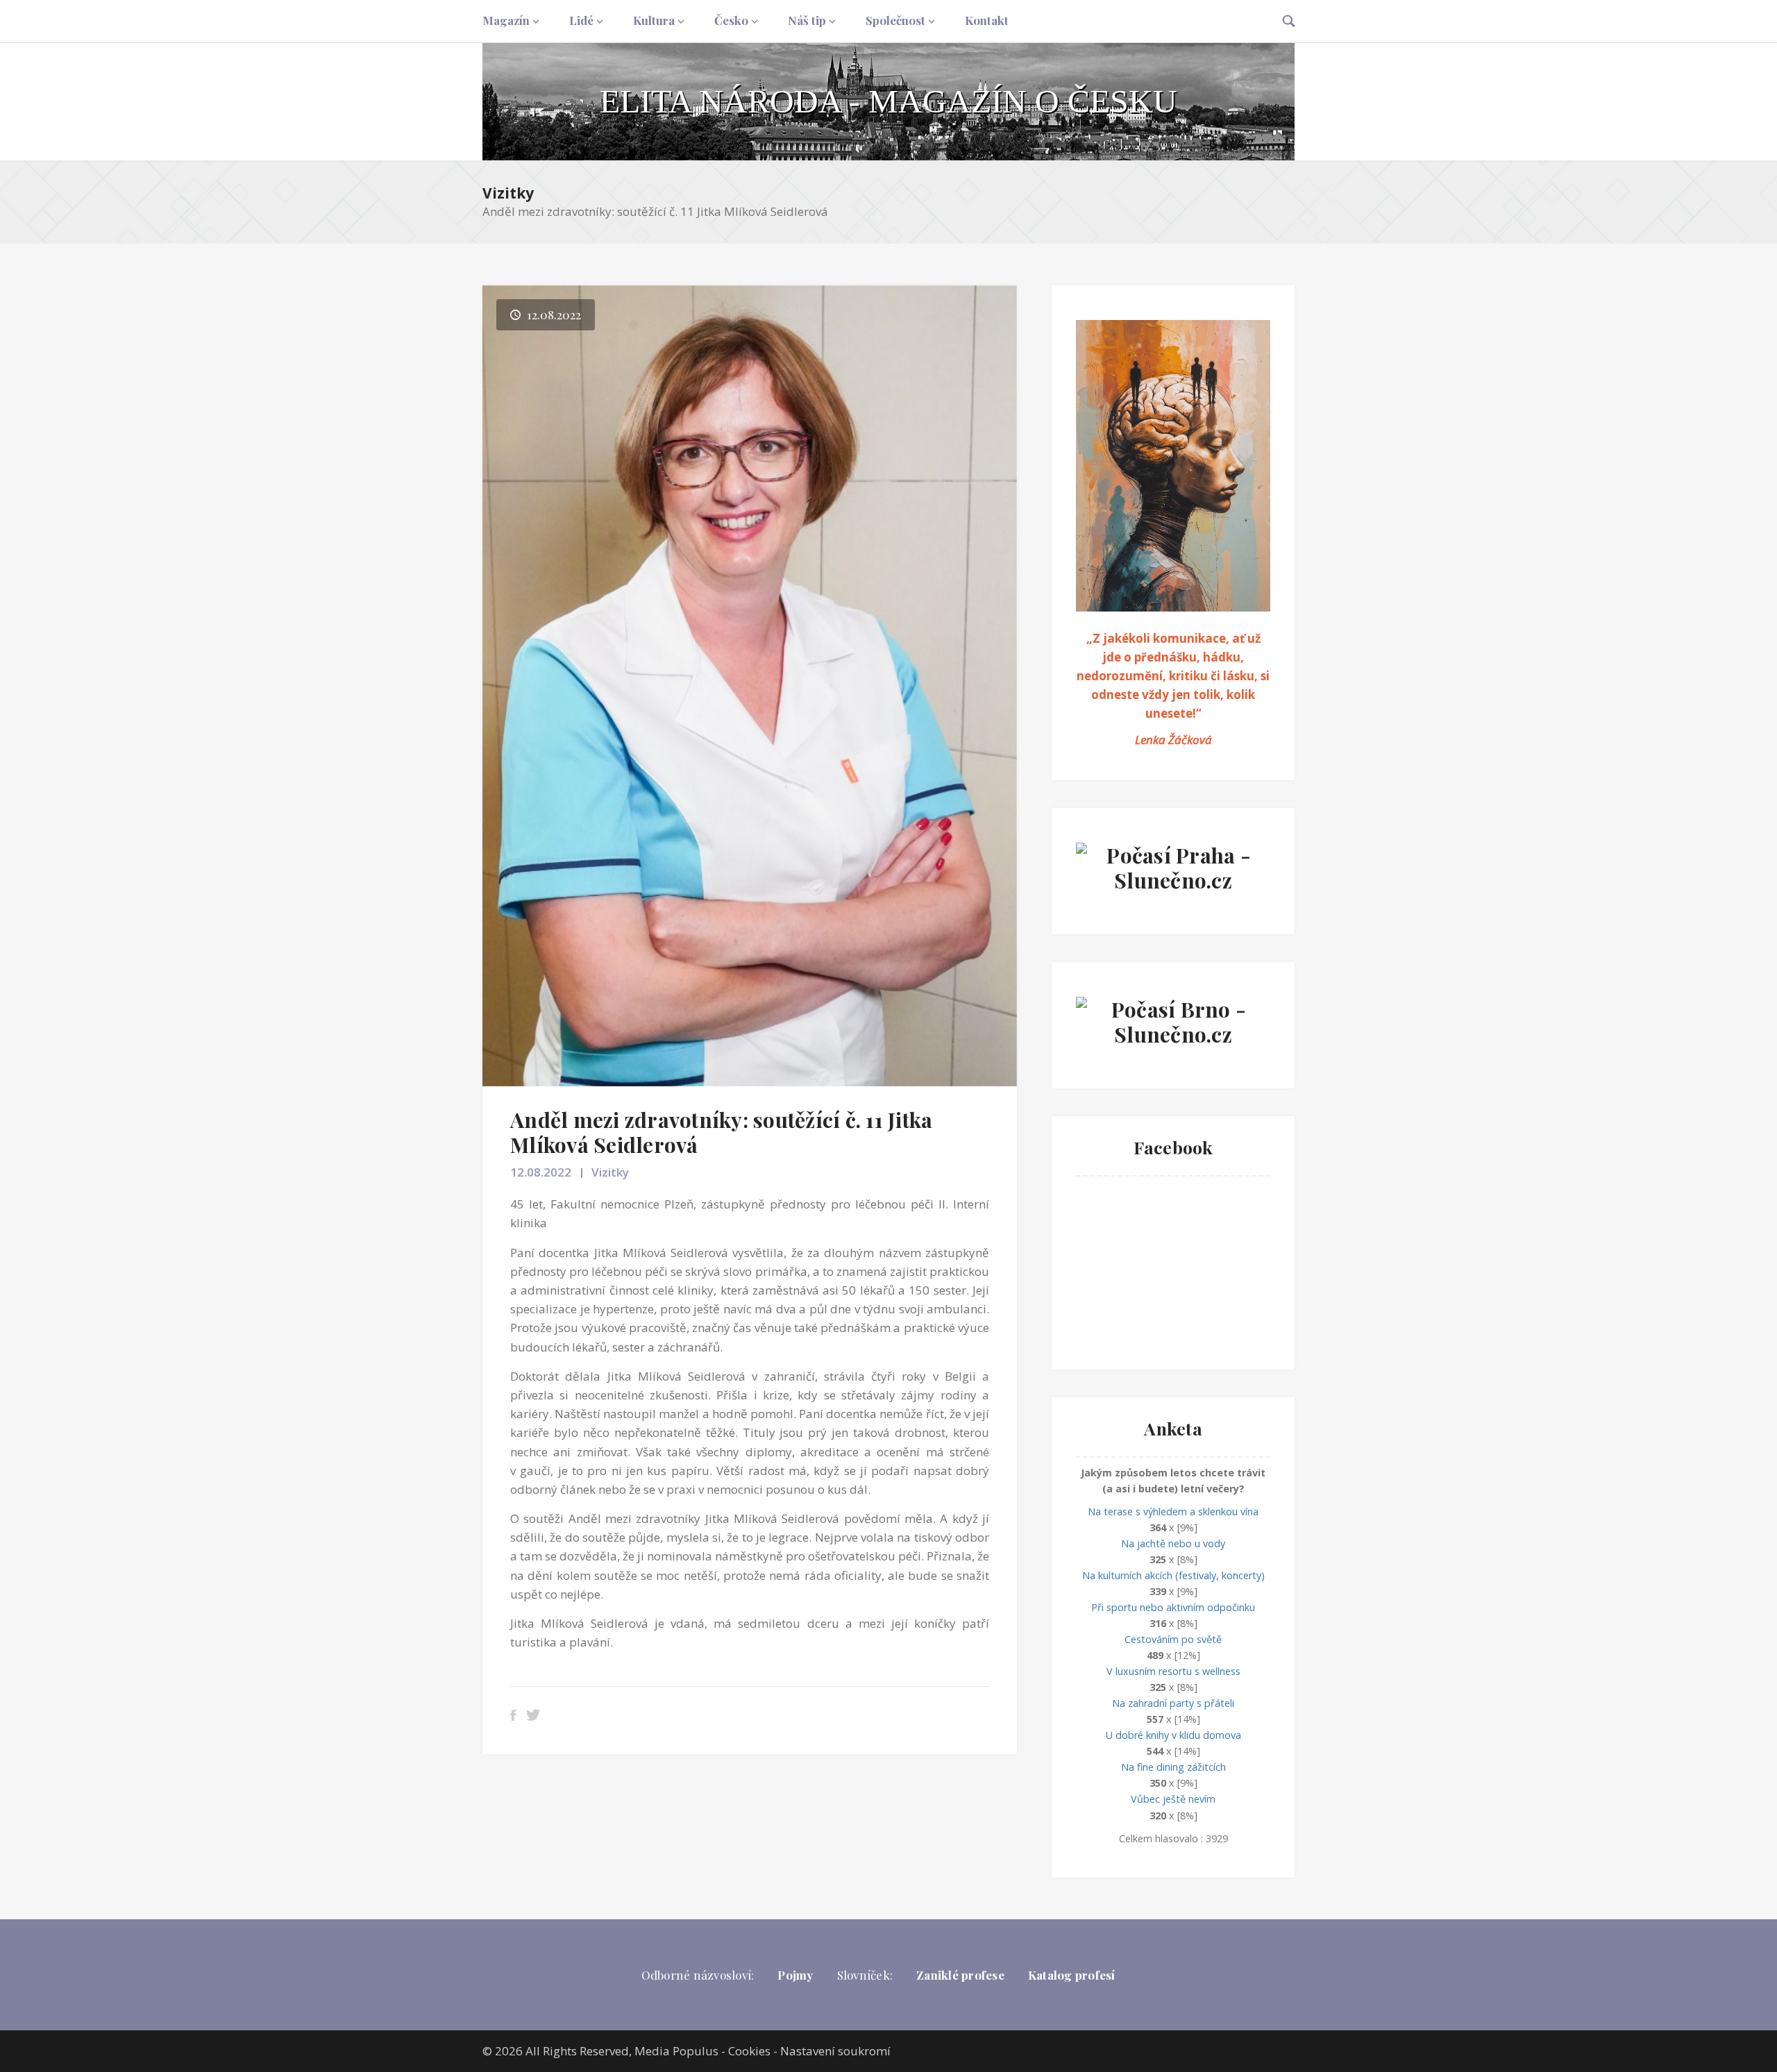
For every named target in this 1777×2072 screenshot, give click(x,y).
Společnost (895, 20)
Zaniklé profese (960, 1975)
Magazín (506, 20)
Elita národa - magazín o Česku (888, 101)
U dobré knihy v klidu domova (1173, 1735)
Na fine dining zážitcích (1173, 1767)
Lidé (581, 20)
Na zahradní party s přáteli (1173, 1703)
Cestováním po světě (1173, 1639)
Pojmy (795, 1975)
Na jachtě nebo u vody (1173, 1543)
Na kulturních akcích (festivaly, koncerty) (1173, 1575)
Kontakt (987, 20)
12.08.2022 (541, 1172)
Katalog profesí (1072, 1975)
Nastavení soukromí (835, 2051)
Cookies (749, 2051)
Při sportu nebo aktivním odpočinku (1173, 1607)
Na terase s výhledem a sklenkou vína (1173, 1511)
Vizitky (508, 193)
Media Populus (676, 2051)
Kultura (654, 20)
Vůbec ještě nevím (1173, 1799)
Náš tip (807, 20)
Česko (731, 20)
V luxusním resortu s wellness (1173, 1671)
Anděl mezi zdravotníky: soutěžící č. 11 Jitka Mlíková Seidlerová (721, 1132)
